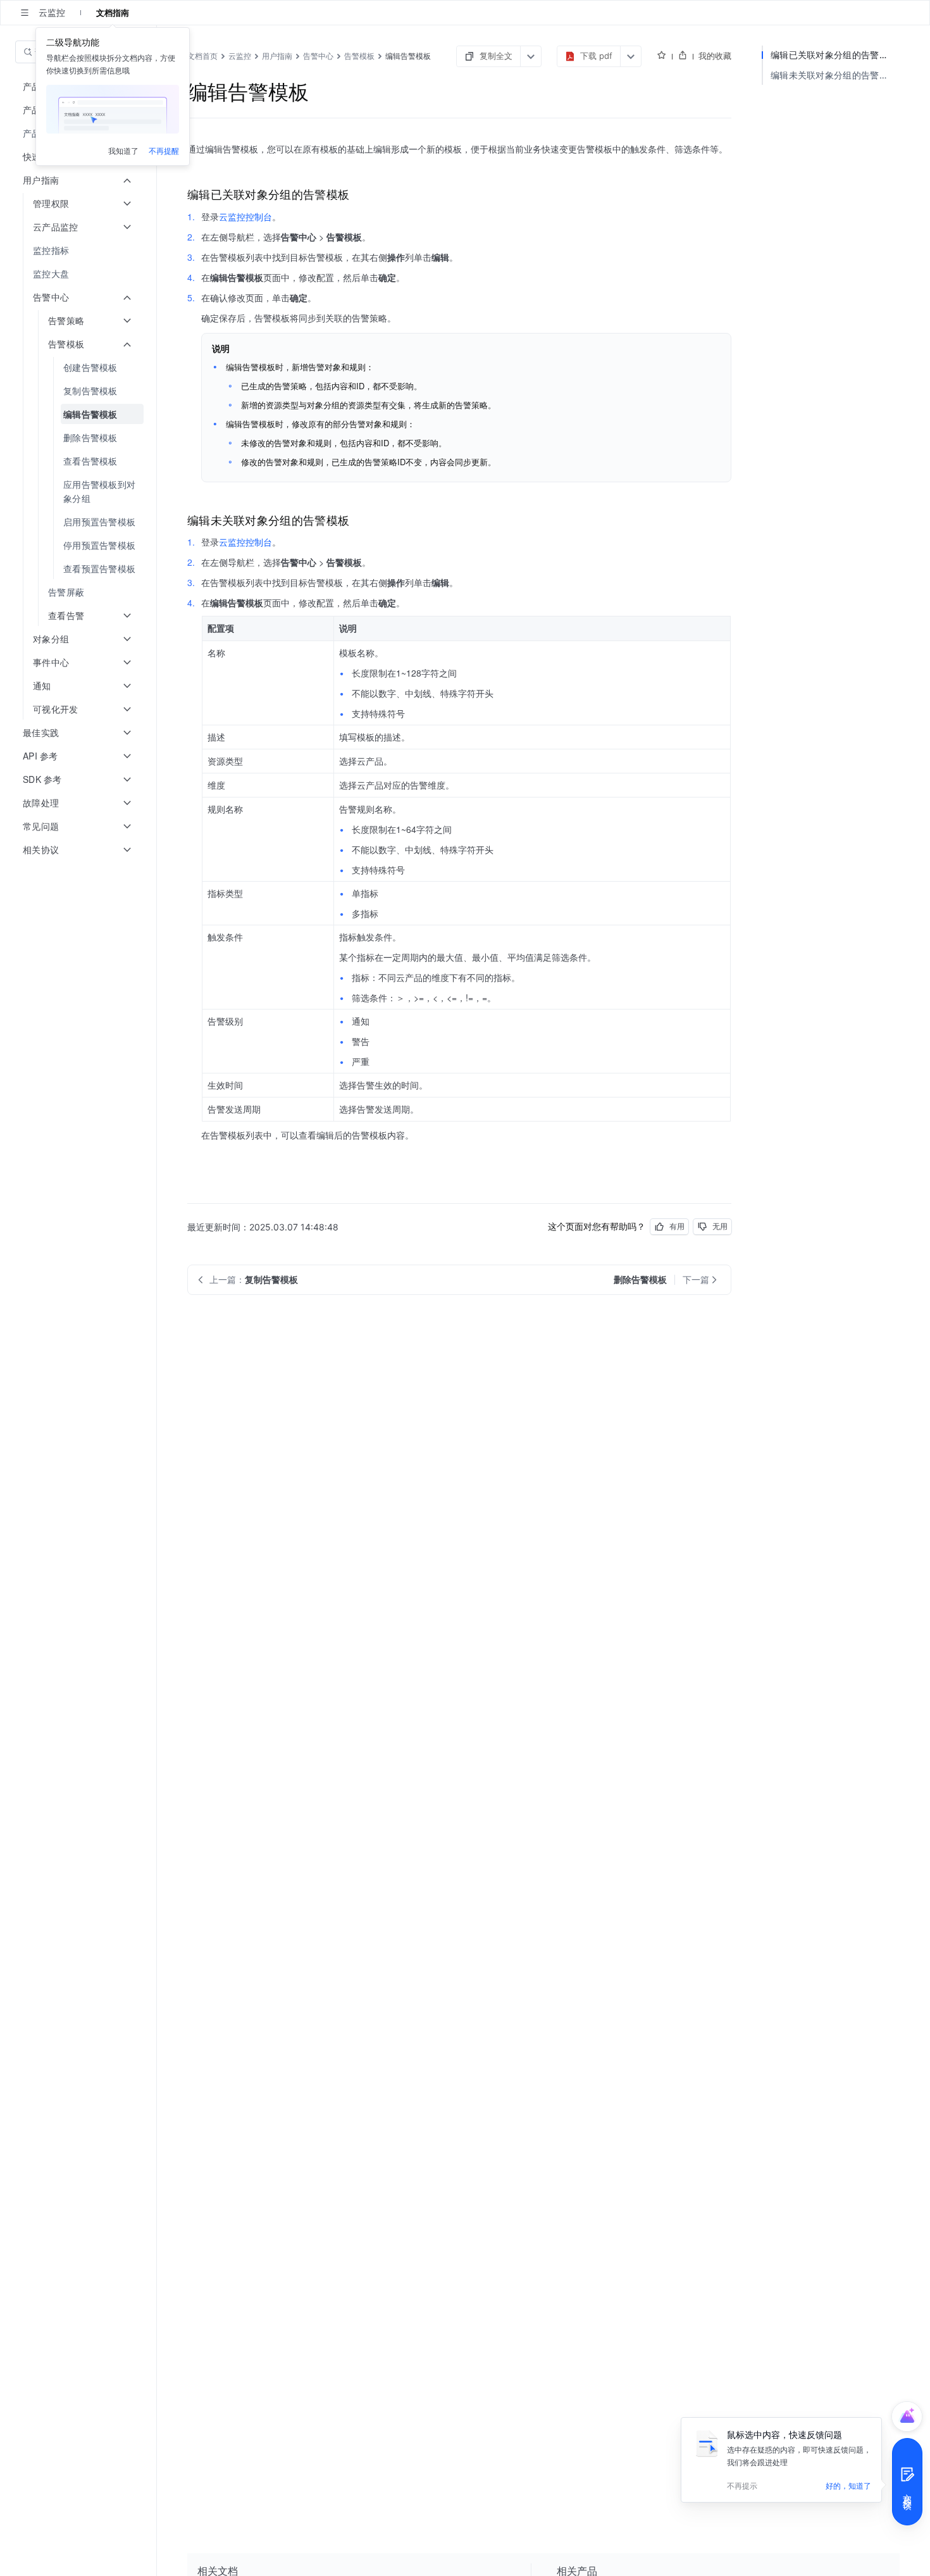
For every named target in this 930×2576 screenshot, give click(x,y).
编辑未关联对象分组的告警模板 (834, 75)
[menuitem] (79, 250)
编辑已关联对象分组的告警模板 (834, 55)
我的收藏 (715, 56)
